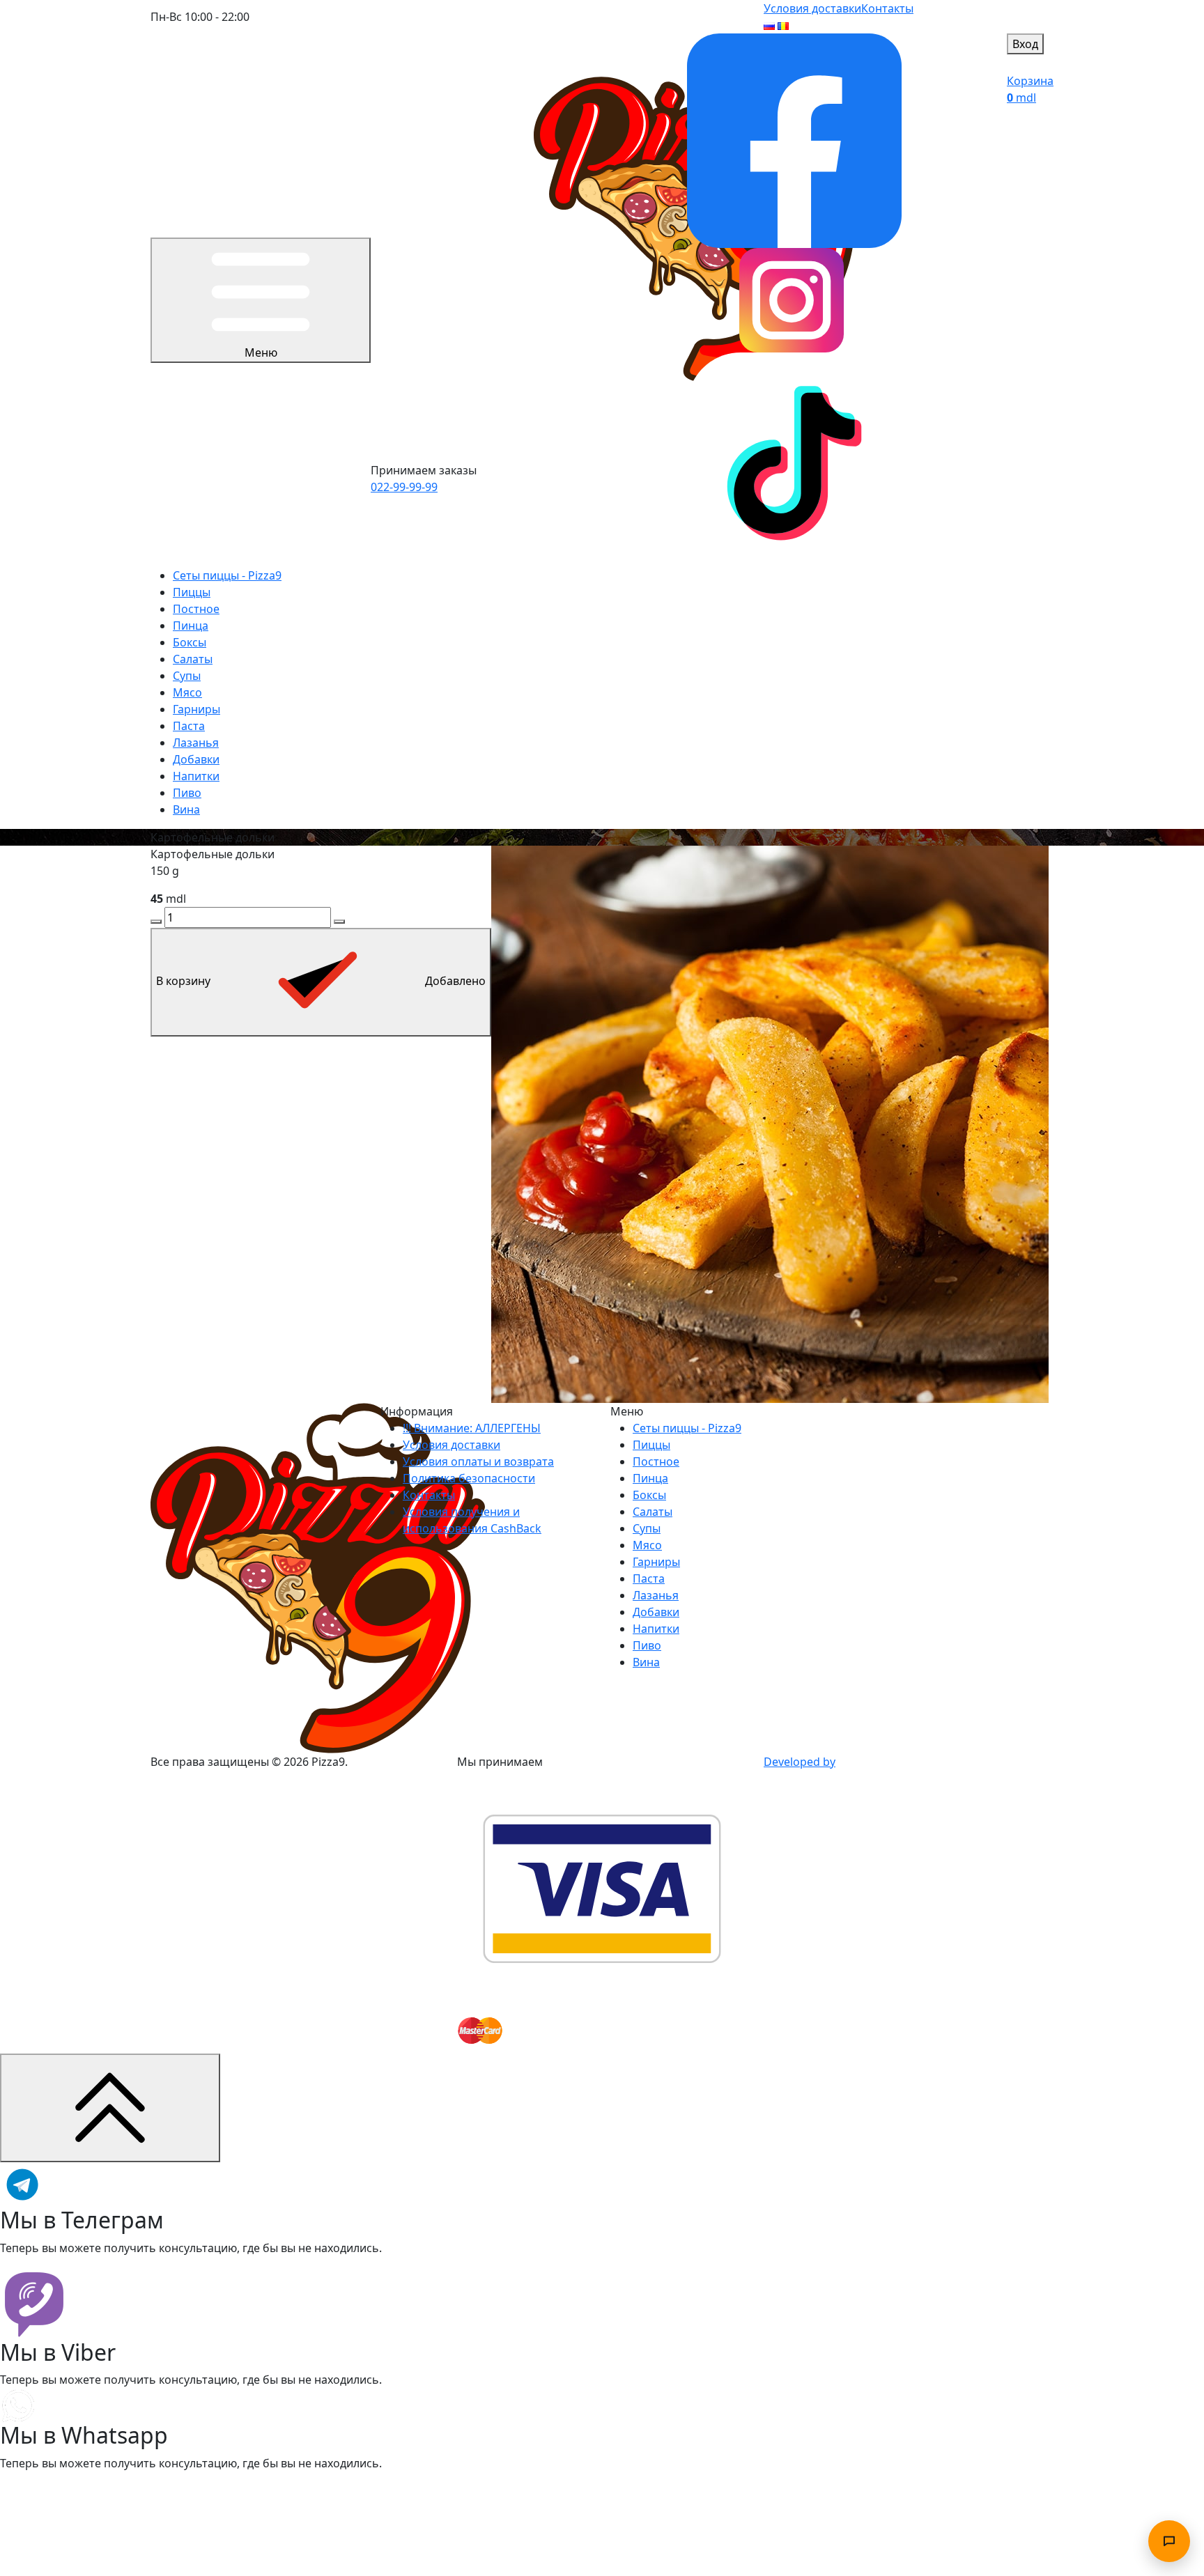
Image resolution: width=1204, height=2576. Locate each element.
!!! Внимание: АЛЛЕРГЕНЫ (472, 1428)
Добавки (196, 759)
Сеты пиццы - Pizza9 (227, 575)
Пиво (187, 793)
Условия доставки (812, 8)
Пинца (191, 626)
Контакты (887, 8)
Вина (186, 809)
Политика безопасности (469, 1478)
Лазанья (196, 743)
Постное (196, 609)
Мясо (187, 692)
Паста (189, 726)
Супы (187, 676)
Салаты (193, 659)
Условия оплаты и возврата (478, 1461)
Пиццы (192, 592)
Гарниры (196, 709)
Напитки (196, 776)
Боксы (190, 642)
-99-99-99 (404, 487)
